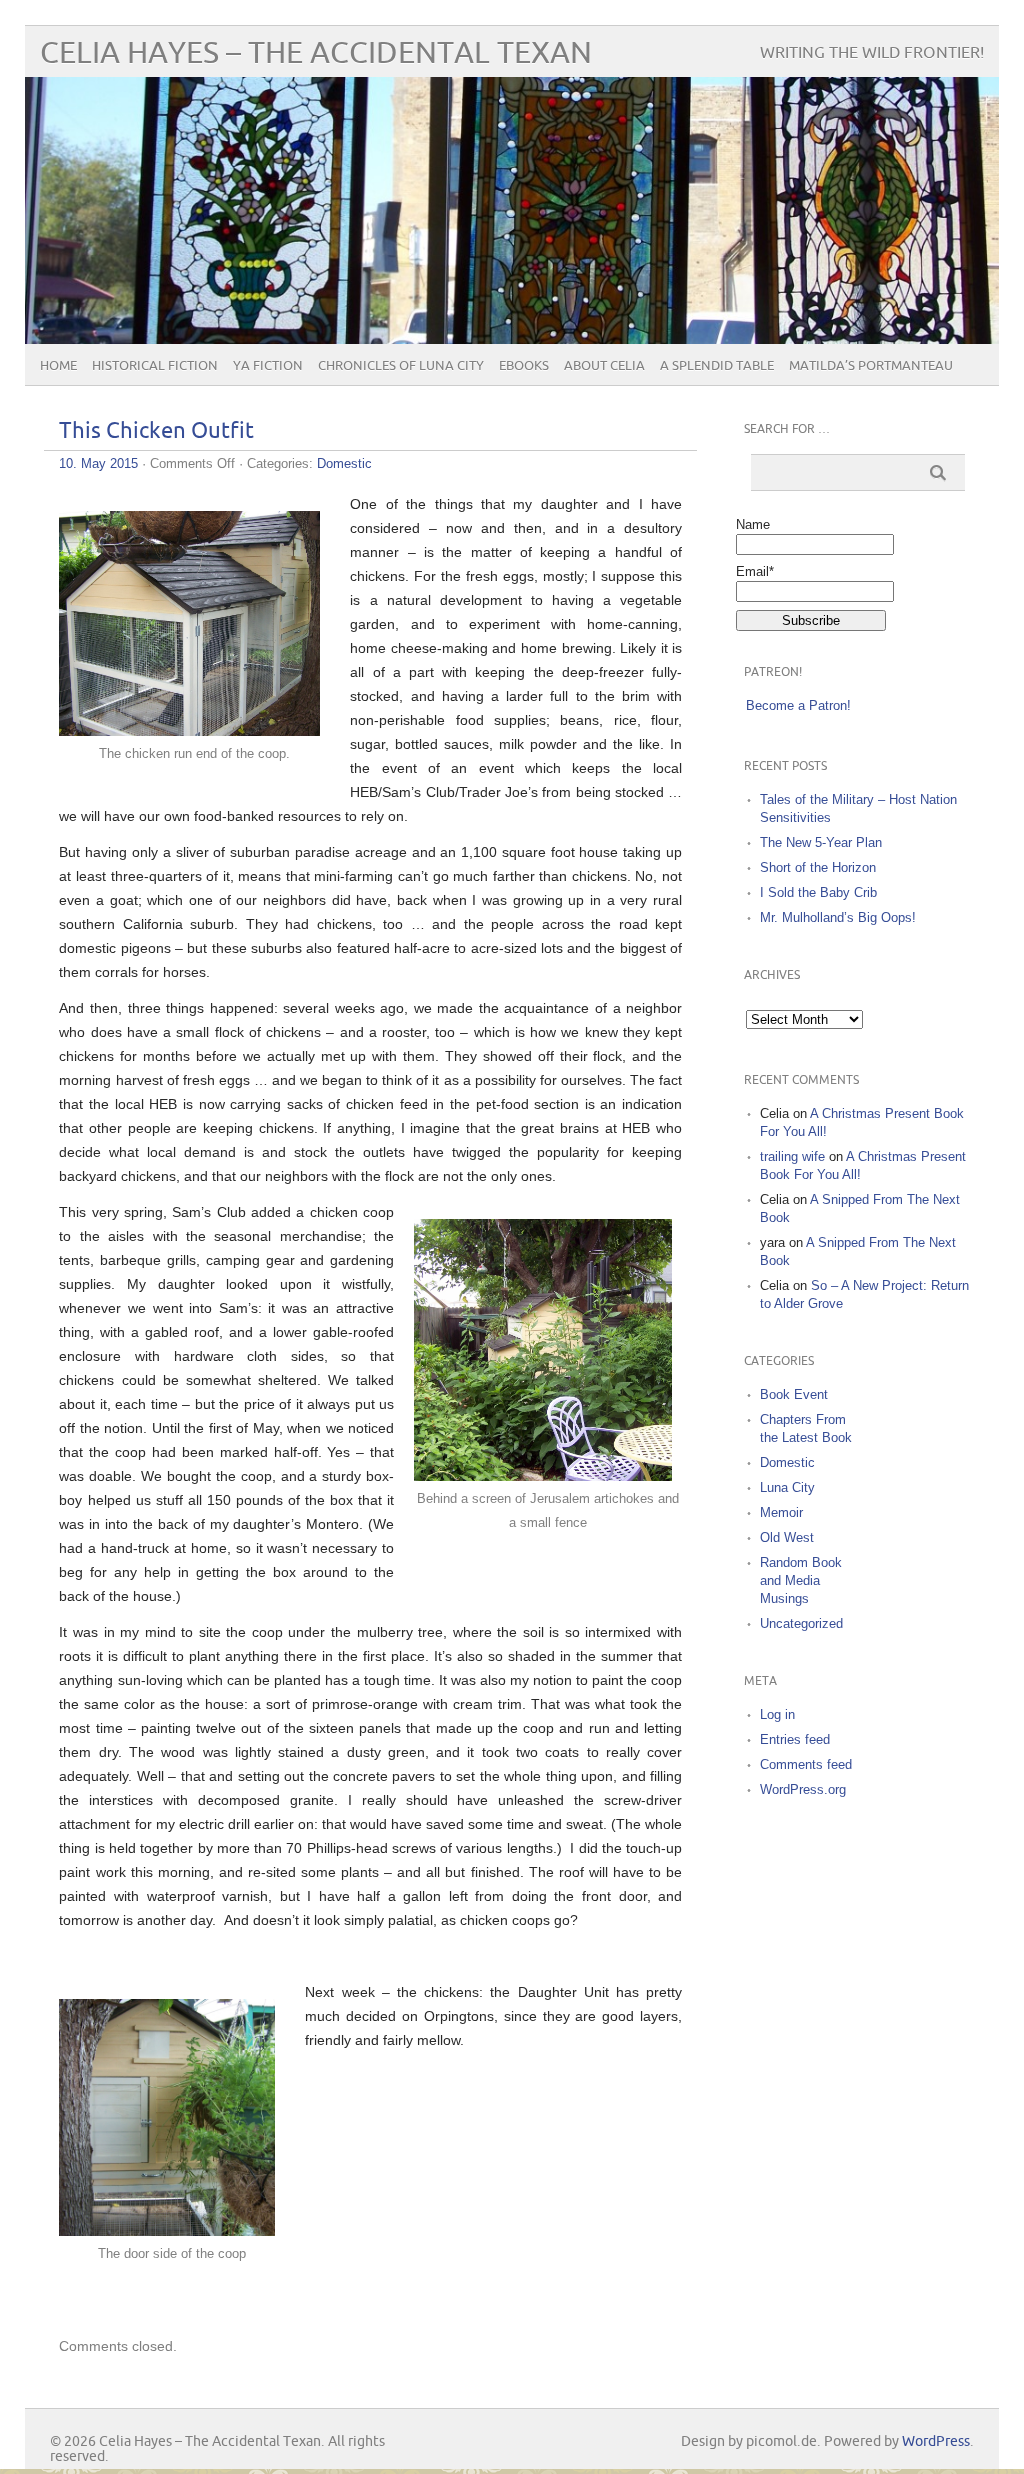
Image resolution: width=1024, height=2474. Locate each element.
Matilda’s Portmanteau (871, 366)
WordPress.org (803, 1789)
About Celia (604, 366)
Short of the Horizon (818, 867)
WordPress (936, 2441)
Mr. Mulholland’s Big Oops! (838, 917)
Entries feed (795, 1739)
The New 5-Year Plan (821, 842)
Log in (777, 1714)
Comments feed (806, 1764)
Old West (787, 1537)
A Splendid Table (717, 366)
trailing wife (792, 1156)
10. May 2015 (98, 463)
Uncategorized (801, 1623)
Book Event (794, 1394)
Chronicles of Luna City (401, 366)
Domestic (344, 463)
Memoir (781, 1512)
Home (58, 366)
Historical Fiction (155, 366)
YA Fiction (268, 366)
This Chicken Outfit (156, 431)
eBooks (524, 366)
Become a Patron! (798, 705)
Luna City (787, 1487)
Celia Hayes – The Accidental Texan (316, 53)
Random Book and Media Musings (801, 1580)
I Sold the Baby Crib (818, 892)
